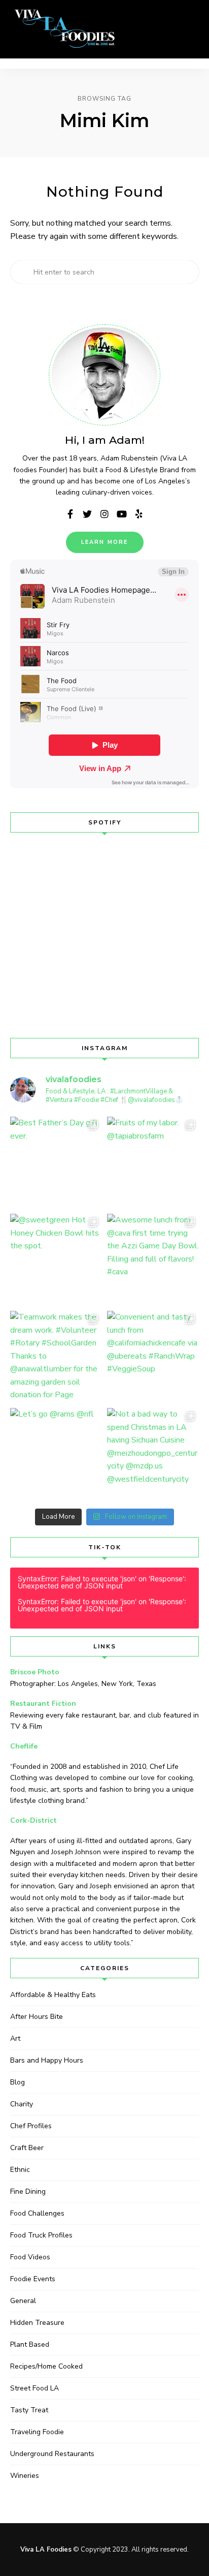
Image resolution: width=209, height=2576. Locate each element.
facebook (70, 514)
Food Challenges (37, 2213)
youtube (122, 514)
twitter (87, 514)
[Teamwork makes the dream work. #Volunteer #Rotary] (56, 1357)
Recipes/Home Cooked (46, 2366)
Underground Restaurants (52, 2454)
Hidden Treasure (37, 2323)
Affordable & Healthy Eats (53, 1995)
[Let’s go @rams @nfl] (56, 1454)
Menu (189, 29)
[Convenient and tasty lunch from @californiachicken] (153, 1357)
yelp (139, 514)
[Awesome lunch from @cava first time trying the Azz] (153, 1260)
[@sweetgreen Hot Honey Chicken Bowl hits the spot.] (56, 1260)
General (23, 2301)
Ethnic (20, 2170)
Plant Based (30, 2344)
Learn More (105, 542)
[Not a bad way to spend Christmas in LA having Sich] (153, 1454)
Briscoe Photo (35, 1672)
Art (15, 2038)
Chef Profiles (31, 2126)
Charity (22, 2104)
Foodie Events (33, 2279)
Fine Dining (28, 2191)
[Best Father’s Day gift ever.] (56, 1163)
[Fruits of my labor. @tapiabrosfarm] (153, 1163)
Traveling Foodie (37, 2432)
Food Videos (30, 2257)
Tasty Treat (29, 2410)
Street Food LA (34, 2388)
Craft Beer (27, 2148)
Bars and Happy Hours (47, 2060)
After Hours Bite (37, 2017)
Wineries (25, 2476)
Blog (18, 2082)
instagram (104, 514)
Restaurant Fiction (43, 1704)
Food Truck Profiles (41, 2235)
